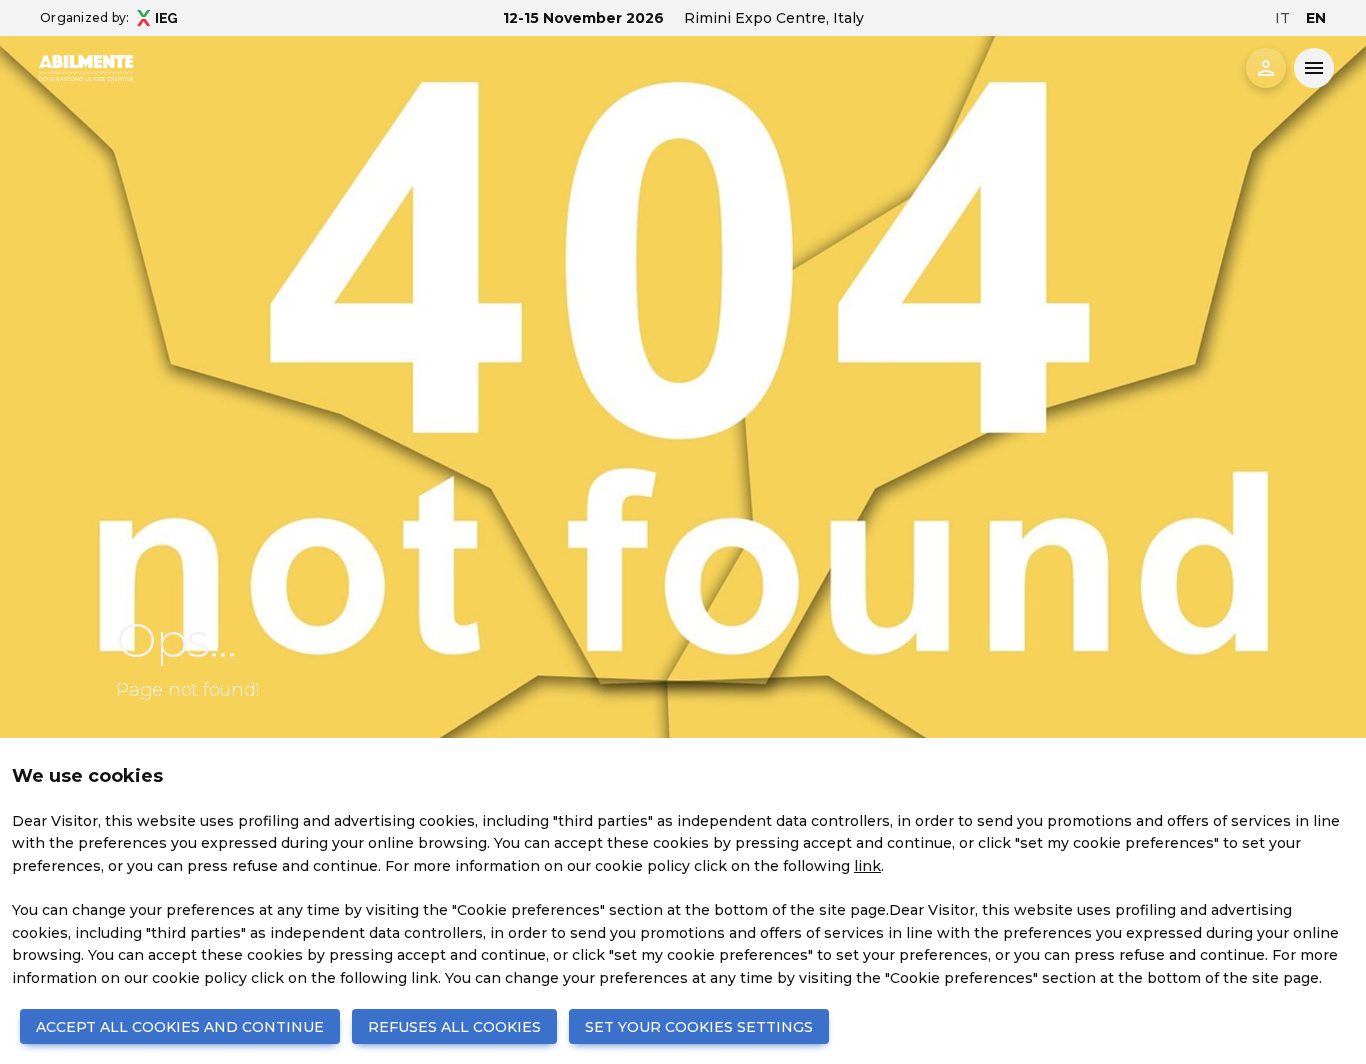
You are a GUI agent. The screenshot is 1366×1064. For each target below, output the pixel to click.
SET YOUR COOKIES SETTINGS (699, 1027)
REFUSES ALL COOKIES (454, 1027)
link (867, 866)
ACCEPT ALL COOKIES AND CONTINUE (180, 1027)
